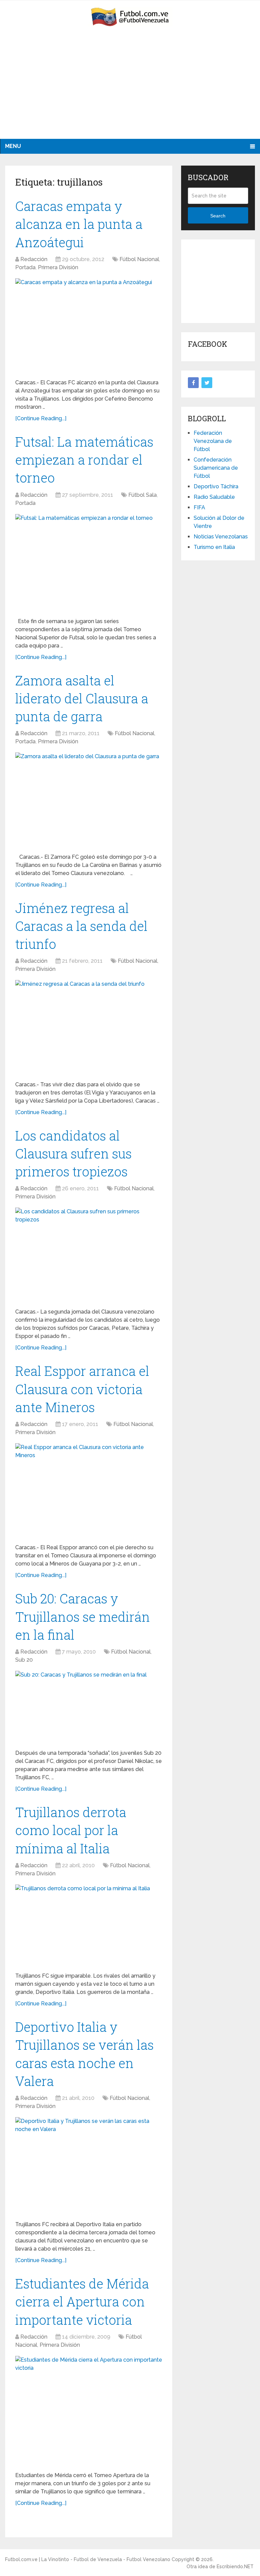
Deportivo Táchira (216, 486)
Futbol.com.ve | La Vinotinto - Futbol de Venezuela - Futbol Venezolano (88, 2559)
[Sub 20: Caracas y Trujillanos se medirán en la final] (89, 1707)
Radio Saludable (214, 497)
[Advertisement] (130, 88)
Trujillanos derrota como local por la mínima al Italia (71, 1830)
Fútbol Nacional (139, 259)
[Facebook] (193, 383)
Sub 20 (24, 1660)
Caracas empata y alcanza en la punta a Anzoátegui (79, 224)
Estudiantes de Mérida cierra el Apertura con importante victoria (82, 2301)
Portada (25, 267)
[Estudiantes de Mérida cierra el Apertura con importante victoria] (89, 2411)
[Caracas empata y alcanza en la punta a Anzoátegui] (89, 326)
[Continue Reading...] (41, 418)
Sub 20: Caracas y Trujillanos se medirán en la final (83, 1616)
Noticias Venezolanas (221, 537)
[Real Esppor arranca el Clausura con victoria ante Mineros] (89, 1491)
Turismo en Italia (214, 547)
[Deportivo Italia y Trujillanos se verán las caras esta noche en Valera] (89, 2166)
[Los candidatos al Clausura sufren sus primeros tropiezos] (89, 1255)
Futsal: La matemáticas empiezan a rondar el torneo (84, 460)
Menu (13, 146)
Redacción (34, 259)
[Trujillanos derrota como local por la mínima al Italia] (89, 1926)
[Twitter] (207, 383)
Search (218, 216)
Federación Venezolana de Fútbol (213, 441)
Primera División (58, 267)
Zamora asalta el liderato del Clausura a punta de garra (82, 698)
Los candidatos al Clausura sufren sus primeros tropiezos (73, 1153)
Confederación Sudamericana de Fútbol (216, 468)
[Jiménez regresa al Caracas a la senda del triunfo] (89, 1028)
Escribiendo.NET (235, 2567)
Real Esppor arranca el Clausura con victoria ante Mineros (82, 1389)
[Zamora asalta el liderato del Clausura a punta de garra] (89, 800)
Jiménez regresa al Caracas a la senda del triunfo (81, 926)
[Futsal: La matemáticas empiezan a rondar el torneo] (89, 563)
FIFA (199, 507)
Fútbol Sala (143, 495)
